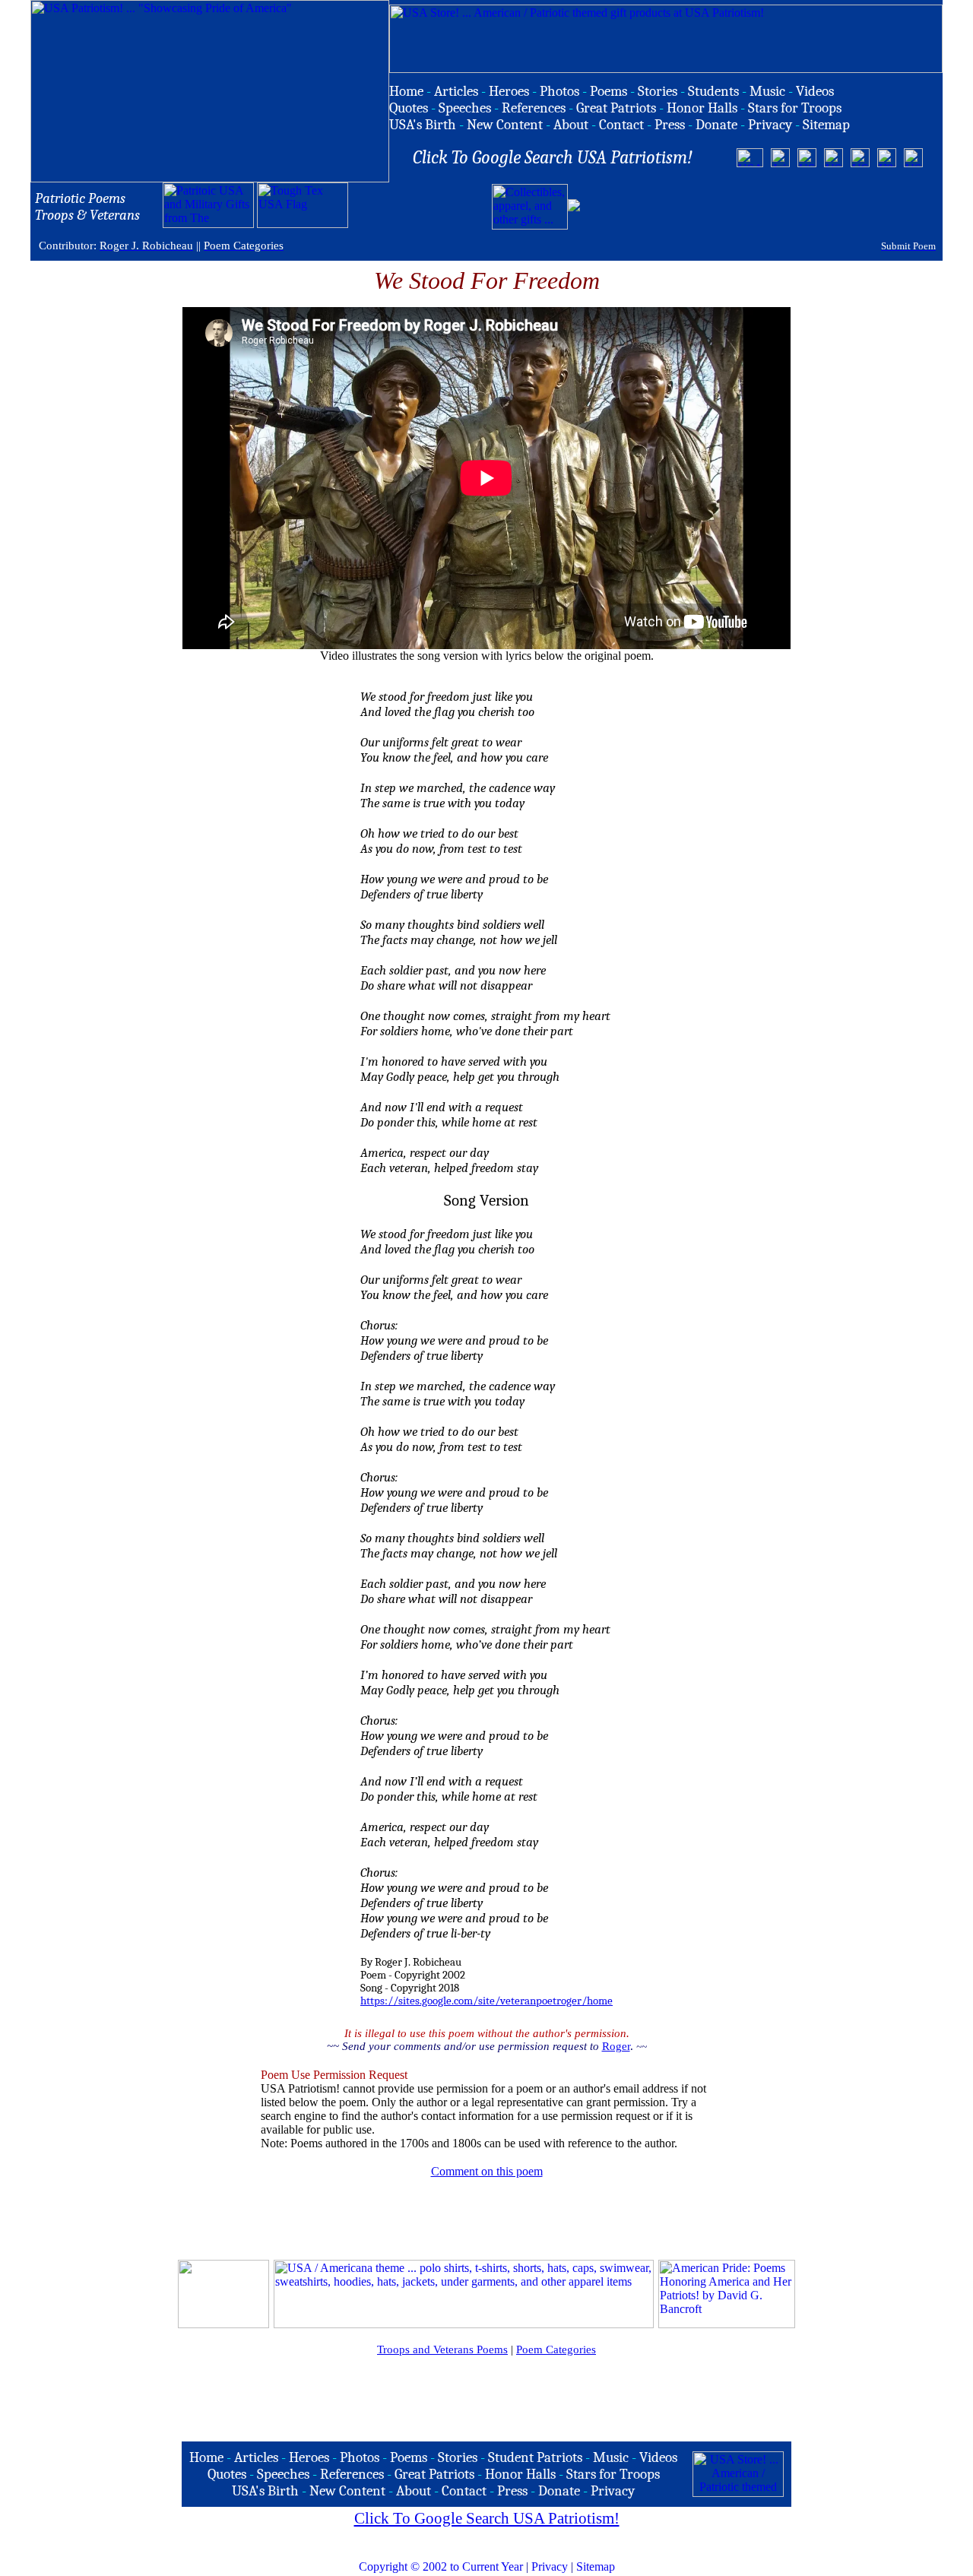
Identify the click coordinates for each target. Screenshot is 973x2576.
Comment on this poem (487, 2171)
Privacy (550, 2566)
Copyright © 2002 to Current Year (441, 2566)
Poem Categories (556, 2349)
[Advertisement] (761, 207)
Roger (616, 2046)
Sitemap (596, 2566)
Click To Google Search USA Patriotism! (487, 2518)
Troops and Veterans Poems (442, 2349)
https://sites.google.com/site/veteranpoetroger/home (486, 2001)
